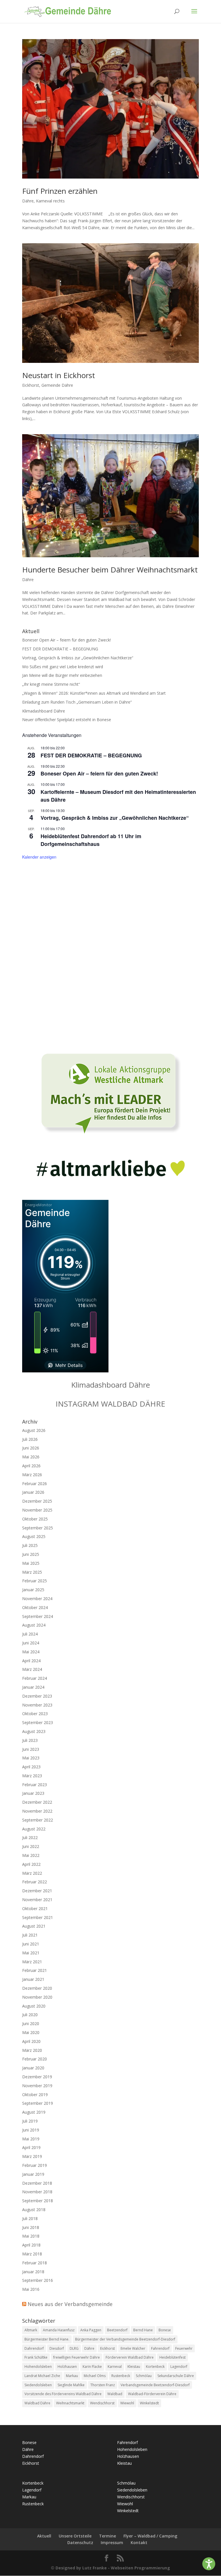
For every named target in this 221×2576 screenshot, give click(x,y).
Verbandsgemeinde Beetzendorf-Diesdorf (155, 2385)
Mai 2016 (31, 2289)
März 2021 (32, 1962)
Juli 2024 (30, 1634)
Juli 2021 (30, 1935)
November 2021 (37, 1900)
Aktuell (44, 2536)
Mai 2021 (31, 1953)
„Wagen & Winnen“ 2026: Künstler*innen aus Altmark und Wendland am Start (94, 693)
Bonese (165, 2330)
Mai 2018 (31, 2236)
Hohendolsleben (38, 2367)
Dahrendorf (34, 2348)
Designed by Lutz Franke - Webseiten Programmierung (113, 2568)
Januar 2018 (33, 2272)
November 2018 (37, 2192)
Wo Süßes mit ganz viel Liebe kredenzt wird (63, 667)
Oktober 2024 (35, 1607)
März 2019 (32, 2156)
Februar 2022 (35, 1882)
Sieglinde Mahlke (71, 2385)
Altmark (31, 2330)
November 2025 (37, 1510)
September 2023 (38, 1722)
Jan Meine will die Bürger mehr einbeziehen (62, 675)
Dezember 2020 (37, 1988)
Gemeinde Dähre (57, 385)
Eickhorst (31, 385)
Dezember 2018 (37, 2183)
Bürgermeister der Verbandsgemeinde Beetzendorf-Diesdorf (125, 2339)
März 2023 (32, 1776)
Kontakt (139, 2543)
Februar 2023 (35, 1785)
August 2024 (34, 1625)
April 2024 (31, 1661)
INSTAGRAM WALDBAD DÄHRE (110, 1404)
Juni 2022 (31, 1846)
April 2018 (31, 2245)
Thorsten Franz (103, 2385)
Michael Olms (95, 2376)
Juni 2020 (31, 2024)
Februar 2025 (35, 1581)
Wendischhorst (102, 2403)
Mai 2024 (31, 1652)
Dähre (28, 201)
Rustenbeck (121, 2376)
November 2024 (37, 1599)
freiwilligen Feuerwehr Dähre (77, 2357)
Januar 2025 (33, 1590)
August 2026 (34, 1430)
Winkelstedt (149, 2403)
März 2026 (32, 1475)
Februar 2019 (35, 2165)
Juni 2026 (31, 1448)
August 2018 (34, 2210)
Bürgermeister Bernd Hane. (47, 2339)
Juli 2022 (30, 1837)
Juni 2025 (31, 1554)
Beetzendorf (117, 2330)
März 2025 (32, 1572)
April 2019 (31, 2147)
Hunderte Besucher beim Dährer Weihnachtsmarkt (110, 570)
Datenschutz (80, 2543)
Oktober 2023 (35, 1714)
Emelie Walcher (133, 2348)
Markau (72, 2376)
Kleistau (134, 2367)
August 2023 (34, 1731)
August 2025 (34, 1536)
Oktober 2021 (35, 1908)
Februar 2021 (35, 1970)
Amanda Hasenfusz (59, 2330)
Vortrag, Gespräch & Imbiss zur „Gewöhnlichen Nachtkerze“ (78, 658)
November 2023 (37, 1705)
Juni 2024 (31, 1643)
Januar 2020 (33, 2068)
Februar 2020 (35, 2059)
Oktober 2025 (35, 1519)
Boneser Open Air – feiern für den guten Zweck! (66, 640)
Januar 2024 (33, 1687)
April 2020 (31, 2041)
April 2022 (31, 1864)
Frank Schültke (36, 2357)
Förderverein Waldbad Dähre (130, 2357)
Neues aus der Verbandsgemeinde (70, 2304)
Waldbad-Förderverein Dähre (152, 2394)
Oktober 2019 (35, 2095)
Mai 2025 (31, 1563)
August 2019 (34, 2112)
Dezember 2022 (37, 1802)
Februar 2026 (35, 1484)
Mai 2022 (31, 1855)
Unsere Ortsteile (75, 2536)
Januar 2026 (33, 1492)
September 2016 (38, 2280)
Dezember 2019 (37, 2077)
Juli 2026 (30, 1439)
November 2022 (37, 1811)
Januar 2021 (33, 1979)
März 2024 (32, 1669)
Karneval (115, 2367)
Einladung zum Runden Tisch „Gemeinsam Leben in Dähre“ (77, 702)
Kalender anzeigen (39, 857)
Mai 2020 (31, 2032)
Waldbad (115, 2394)
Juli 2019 (30, 2121)
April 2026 (31, 1466)
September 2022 (38, 1820)
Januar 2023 (33, 1793)
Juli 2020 (30, 2015)
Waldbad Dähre (37, 2403)
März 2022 (32, 1873)
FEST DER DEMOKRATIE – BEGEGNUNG (60, 649)
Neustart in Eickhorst (59, 375)
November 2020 (37, 1997)
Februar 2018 (35, 2263)
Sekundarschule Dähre (176, 2376)
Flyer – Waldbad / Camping (150, 2536)
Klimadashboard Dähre (44, 711)
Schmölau (144, 2376)
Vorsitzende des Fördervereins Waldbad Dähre (63, 2394)
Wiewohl (127, 2403)
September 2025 (38, 1528)
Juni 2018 (31, 2227)
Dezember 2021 (37, 1891)
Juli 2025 (30, 1545)
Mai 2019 (31, 2139)
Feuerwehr (184, 2348)
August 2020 (34, 2006)
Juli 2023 (30, 1740)
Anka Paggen (91, 2330)
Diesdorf (57, 2348)
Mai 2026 (31, 1457)
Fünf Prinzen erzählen (60, 191)
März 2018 (32, 2254)
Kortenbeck (155, 2367)
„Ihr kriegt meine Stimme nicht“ (51, 684)
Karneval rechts (50, 201)
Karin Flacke (92, 2367)
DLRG (74, 2348)
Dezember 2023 (37, 1696)
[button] (209, 2564)
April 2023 (31, 1767)
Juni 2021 (31, 1944)
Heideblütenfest (173, 2357)
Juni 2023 (31, 1749)
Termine (107, 2536)
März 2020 (32, 2050)
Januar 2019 (33, 2174)
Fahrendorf (160, 2348)
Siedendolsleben (38, 2385)
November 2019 (37, 2086)
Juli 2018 (30, 2218)
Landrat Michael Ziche (42, 2376)
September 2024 (38, 1616)
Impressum (112, 2543)
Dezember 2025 (37, 1501)
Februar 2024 (35, 1678)
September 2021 (38, 1917)
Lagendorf (179, 2367)
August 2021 (34, 1926)
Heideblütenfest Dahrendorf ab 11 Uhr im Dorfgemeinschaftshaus (91, 840)
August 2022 (34, 1829)
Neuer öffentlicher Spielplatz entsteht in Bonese (67, 720)
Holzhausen (67, 2367)
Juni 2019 (31, 2130)
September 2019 (38, 2103)
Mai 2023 (31, 1758)
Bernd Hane (143, 2330)
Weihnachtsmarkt (70, 2403)
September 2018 (38, 2201)
